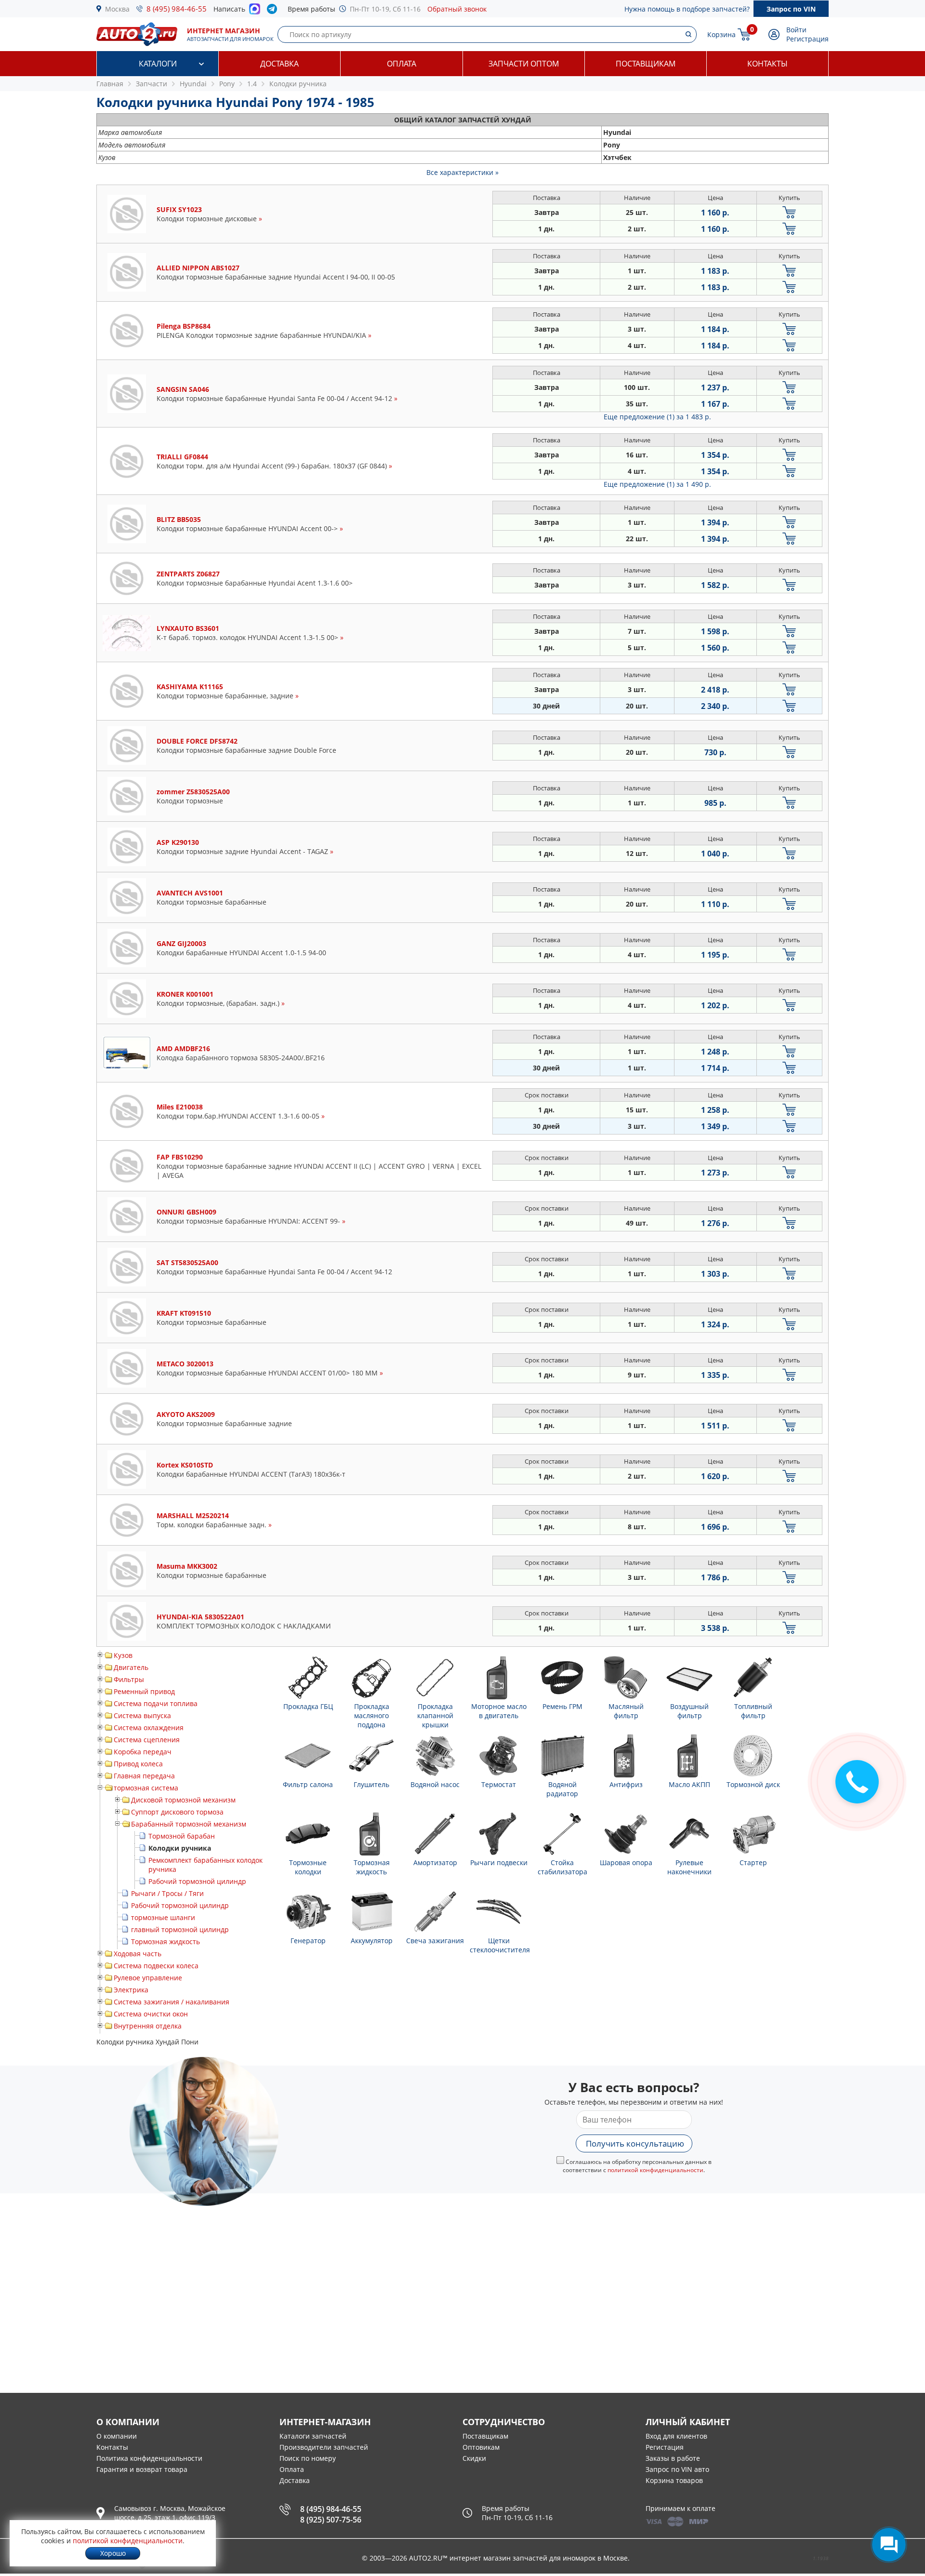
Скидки (474, 2458)
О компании (117, 2436)
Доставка (279, 64)
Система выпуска (142, 1715)
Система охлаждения (149, 1728)
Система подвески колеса (156, 1966)
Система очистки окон (151, 2014)
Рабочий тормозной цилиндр (197, 1881)
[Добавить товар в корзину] (789, 212)
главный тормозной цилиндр (180, 1929)
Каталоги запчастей (313, 2436)
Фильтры (129, 1679)
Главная (110, 84)
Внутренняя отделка (148, 2026)
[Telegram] (274, 11)
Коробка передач (143, 1752)
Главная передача (144, 1776)
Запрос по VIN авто (677, 2469)
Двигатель (131, 1667)
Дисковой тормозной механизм (183, 1800)
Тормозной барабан (182, 1836)
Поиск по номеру (308, 2458)
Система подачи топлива (156, 1703)
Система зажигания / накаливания (172, 2002)
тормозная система (146, 1788)
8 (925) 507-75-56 (331, 2520)
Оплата (402, 64)
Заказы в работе (673, 2458)
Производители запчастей (324, 2447)
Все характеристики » (462, 172)
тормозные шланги (163, 1917)
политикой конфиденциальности (655, 2170)
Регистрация (807, 39)
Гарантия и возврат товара (142, 2469)
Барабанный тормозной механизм (189, 1824)
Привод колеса (138, 1764)
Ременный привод (144, 1691)
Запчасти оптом (524, 64)
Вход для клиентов (676, 2436)
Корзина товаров (674, 2480)
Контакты (767, 64)
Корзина (721, 34)
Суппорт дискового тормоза (177, 1812)
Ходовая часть (138, 1954)
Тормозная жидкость (165, 1942)
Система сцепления (147, 1740)
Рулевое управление (148, 1978)
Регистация (665, 2447)
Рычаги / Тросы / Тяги (167, 1893)
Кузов (123, 1655)
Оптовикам (481, 2447)
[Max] (255, 12)
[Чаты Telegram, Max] (889, 2545)
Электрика (131, 1990)
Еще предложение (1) (657, 417)
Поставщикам (646, 64)
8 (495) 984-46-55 (177, 9)
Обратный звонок (457, 9)
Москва (117, 9)
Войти (796, 30)
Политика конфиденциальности (149, 2458)
